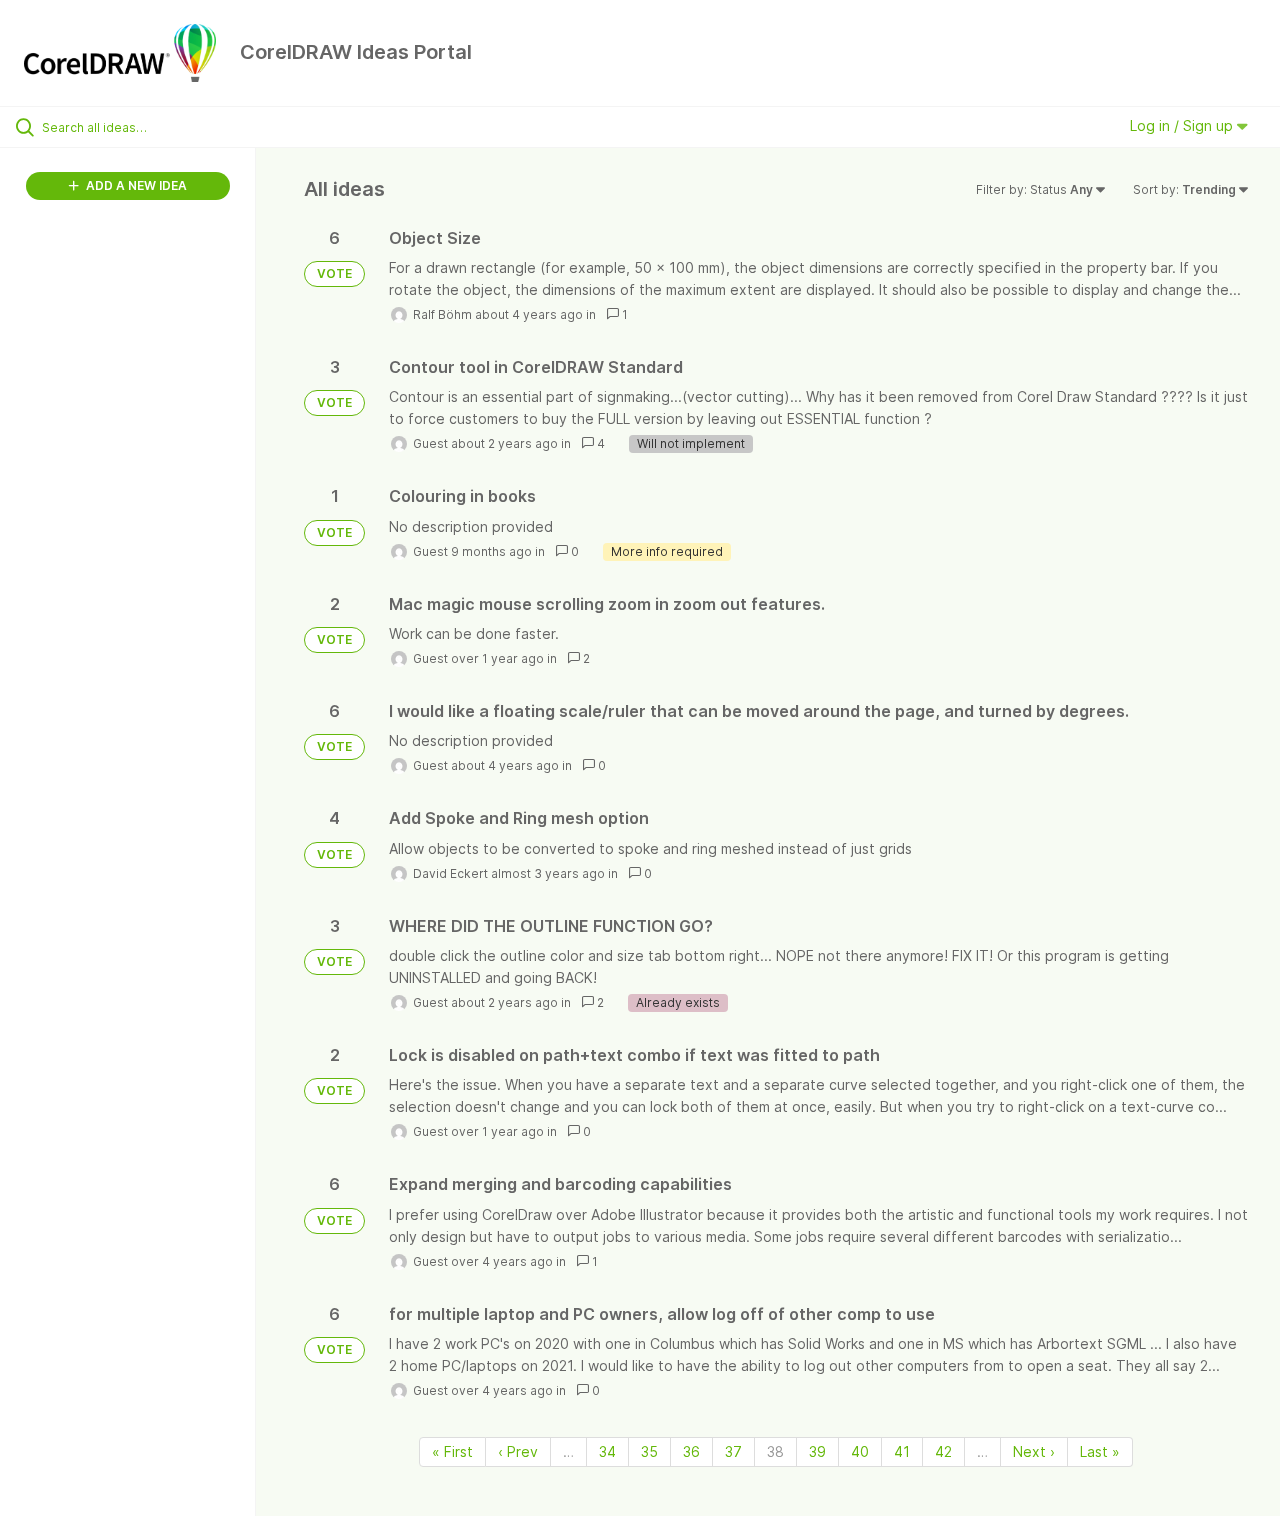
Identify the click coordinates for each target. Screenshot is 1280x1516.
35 (649, 1451)
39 (817, 1451)
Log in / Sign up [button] (1183, 125)
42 (943, 1451)
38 (775, 1451)
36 (691, 1451)
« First (452, 1451)
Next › (1034, 1451)
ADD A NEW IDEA (135, 185)
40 (860, 1451)
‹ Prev (518, 1451)
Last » (1100, 1451)
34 (607, 1451)
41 (902, 1451)
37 (733, 1451)
